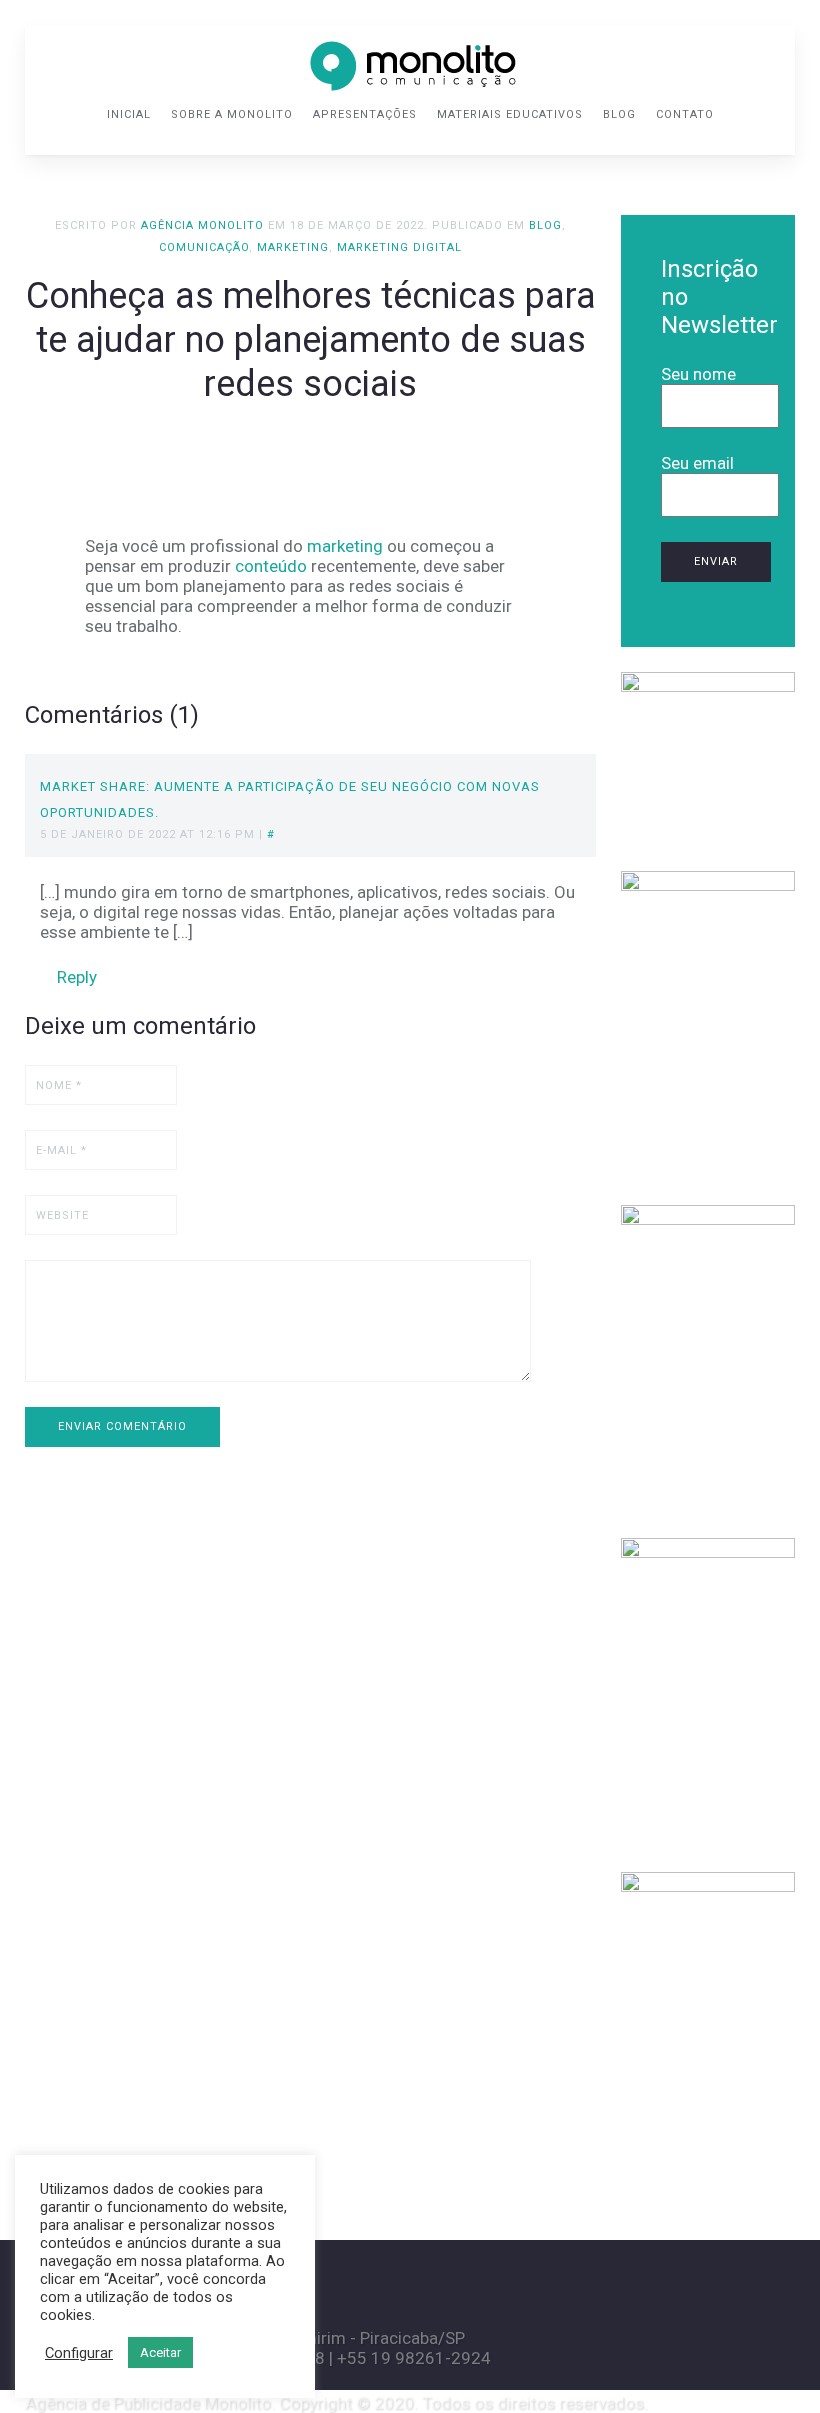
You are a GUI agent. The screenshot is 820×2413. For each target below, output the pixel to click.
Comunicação (204, 247)
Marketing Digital (399, 247)
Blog (619, 114)
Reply (75, 977)
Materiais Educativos (510, 114)
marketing (345, 546)
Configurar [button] (79, 2353)
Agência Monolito (202, 225)
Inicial (129, 114)
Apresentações (365, 114)
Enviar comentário (122, 1426)
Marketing (293, 247)
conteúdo (271, 566)
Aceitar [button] (160, 2352)
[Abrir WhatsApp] (770, 2362)
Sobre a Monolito (232, 114)
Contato (685, 114)
